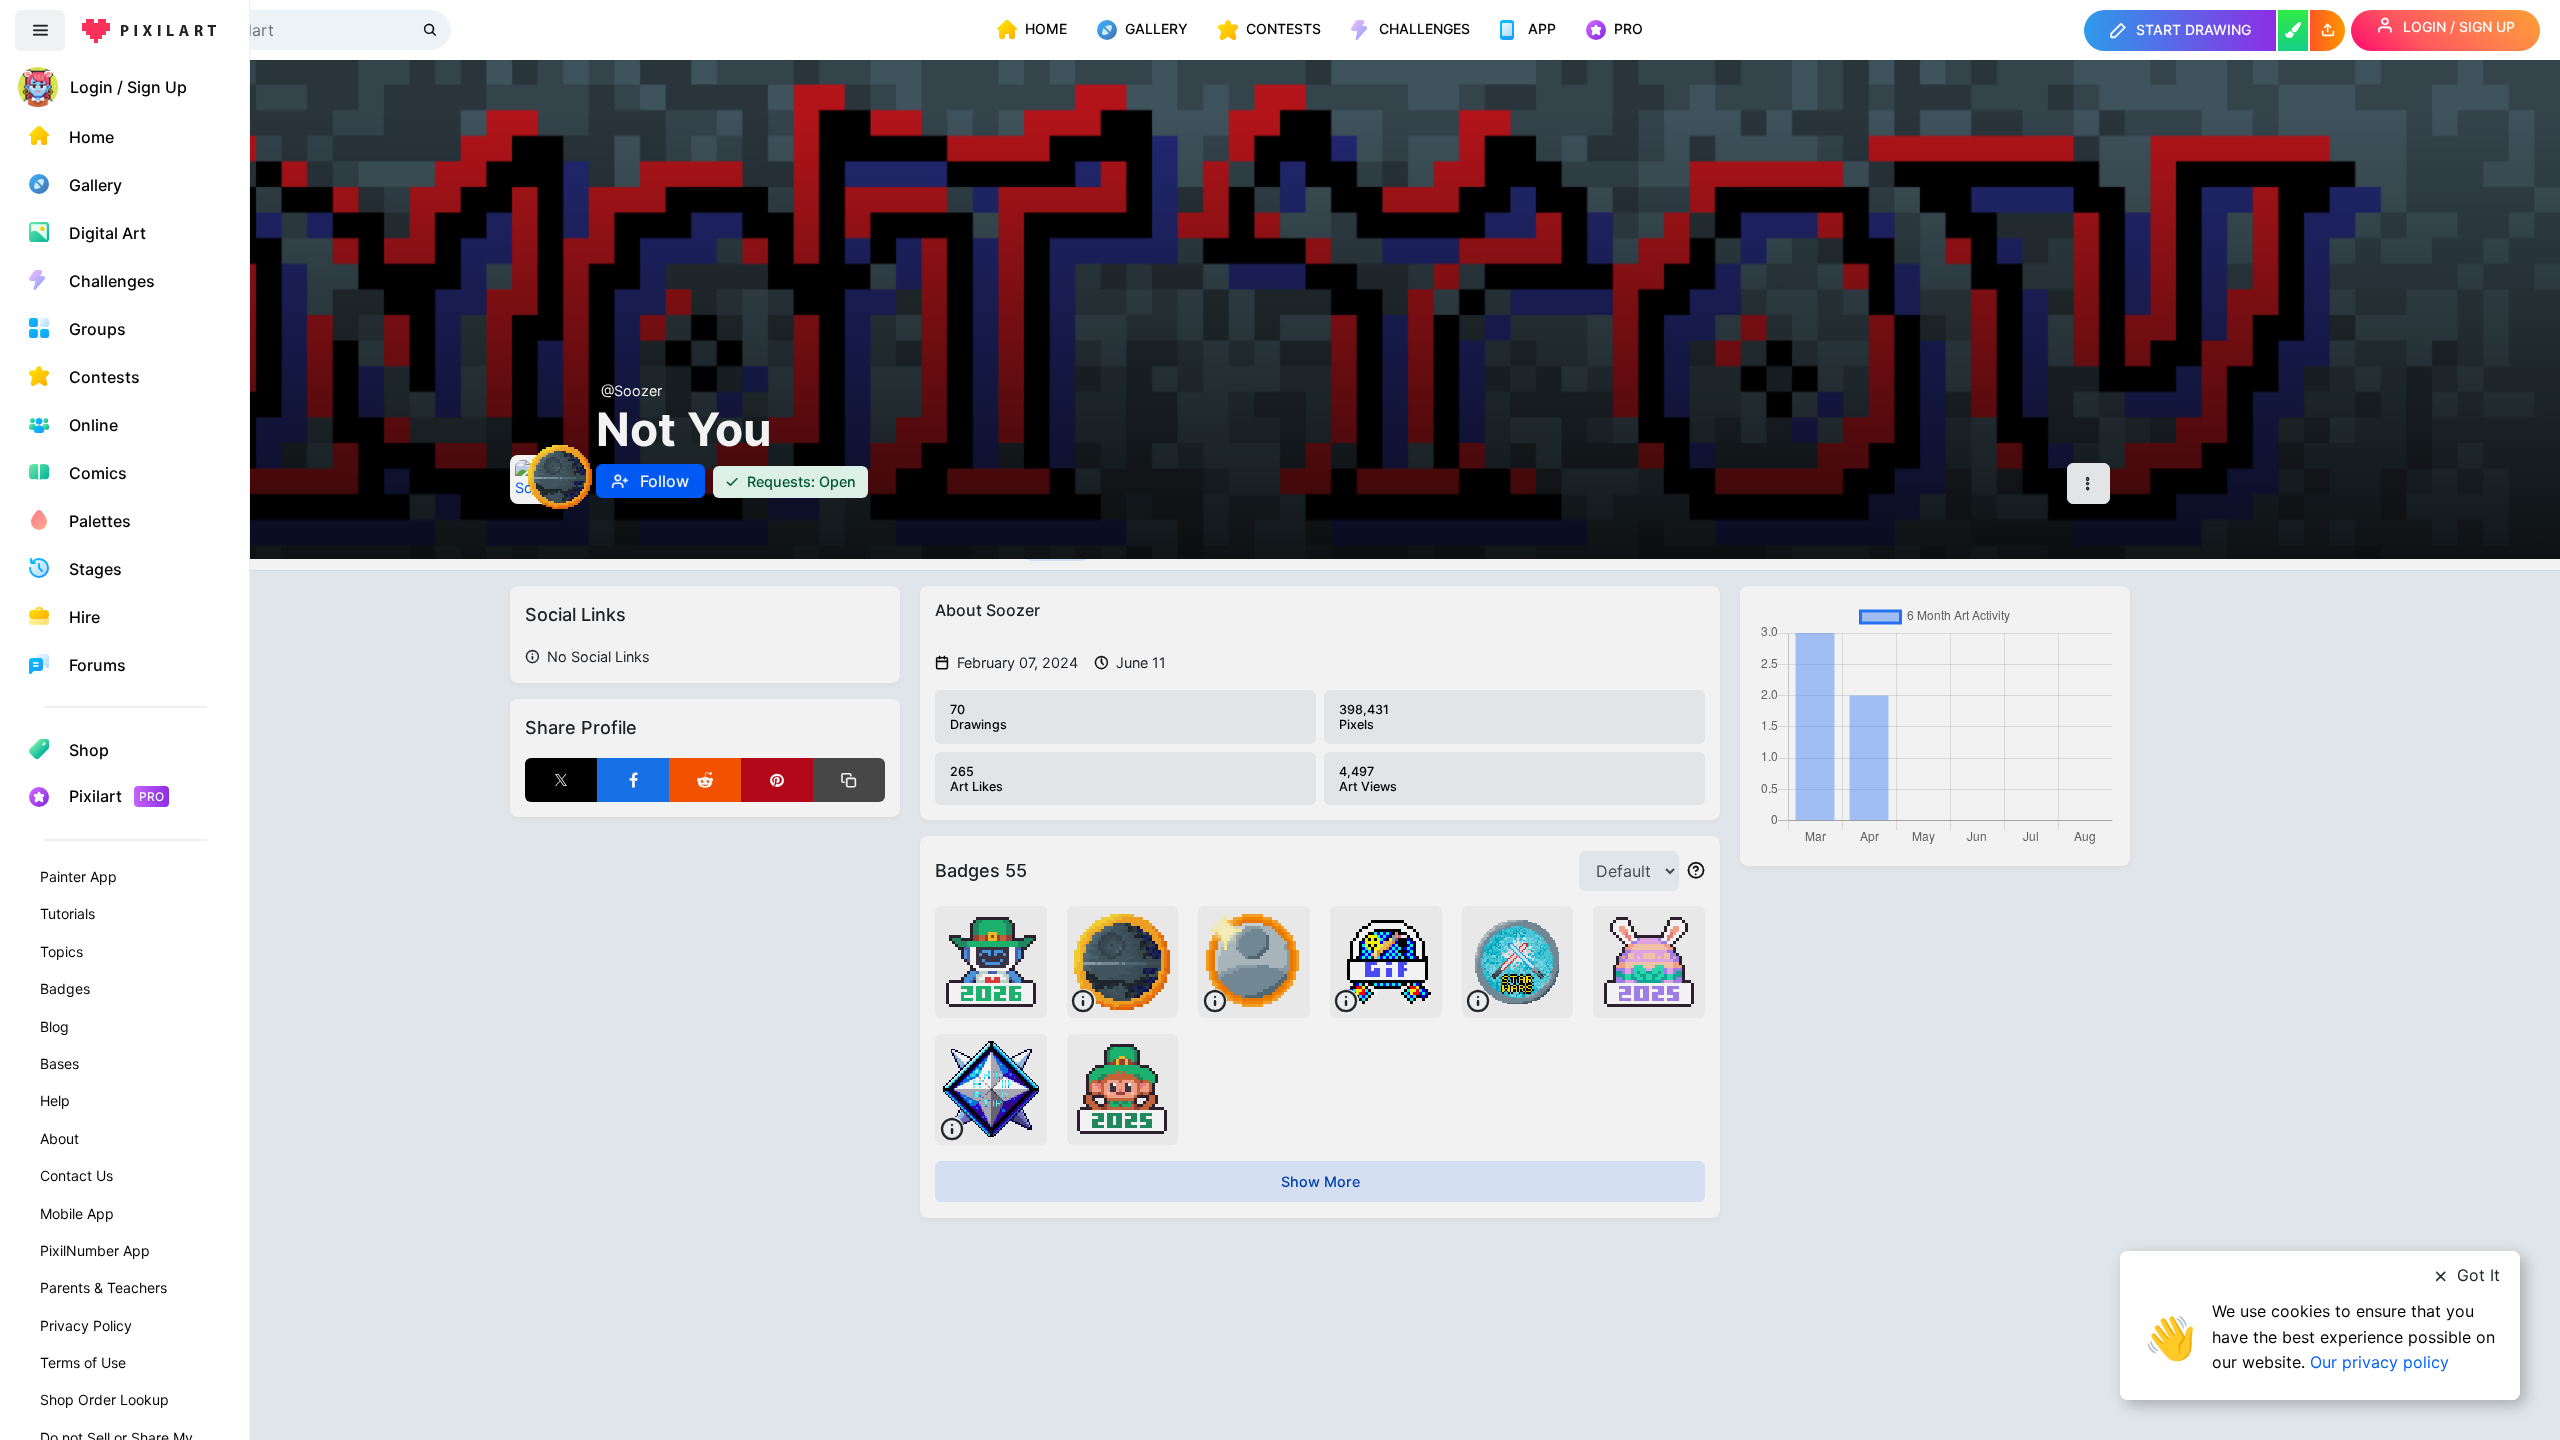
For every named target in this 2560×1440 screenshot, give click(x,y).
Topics (61, 951)
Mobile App (77, 1213)
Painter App (78, 876)
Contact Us (76, 1175)
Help (55, 1100)
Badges (65, 988)
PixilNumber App (95, 1250)
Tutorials (67, 913)
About (59, 1138)
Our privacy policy (2379, 1362)
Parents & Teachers (103, 1287)
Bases (59, 1063)
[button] (2327, 30)
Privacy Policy (86, 1325)
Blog (54, 1026)
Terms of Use (83, 1362)
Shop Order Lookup (104, 1399)
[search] (432, 29)
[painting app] (2293, 30)
